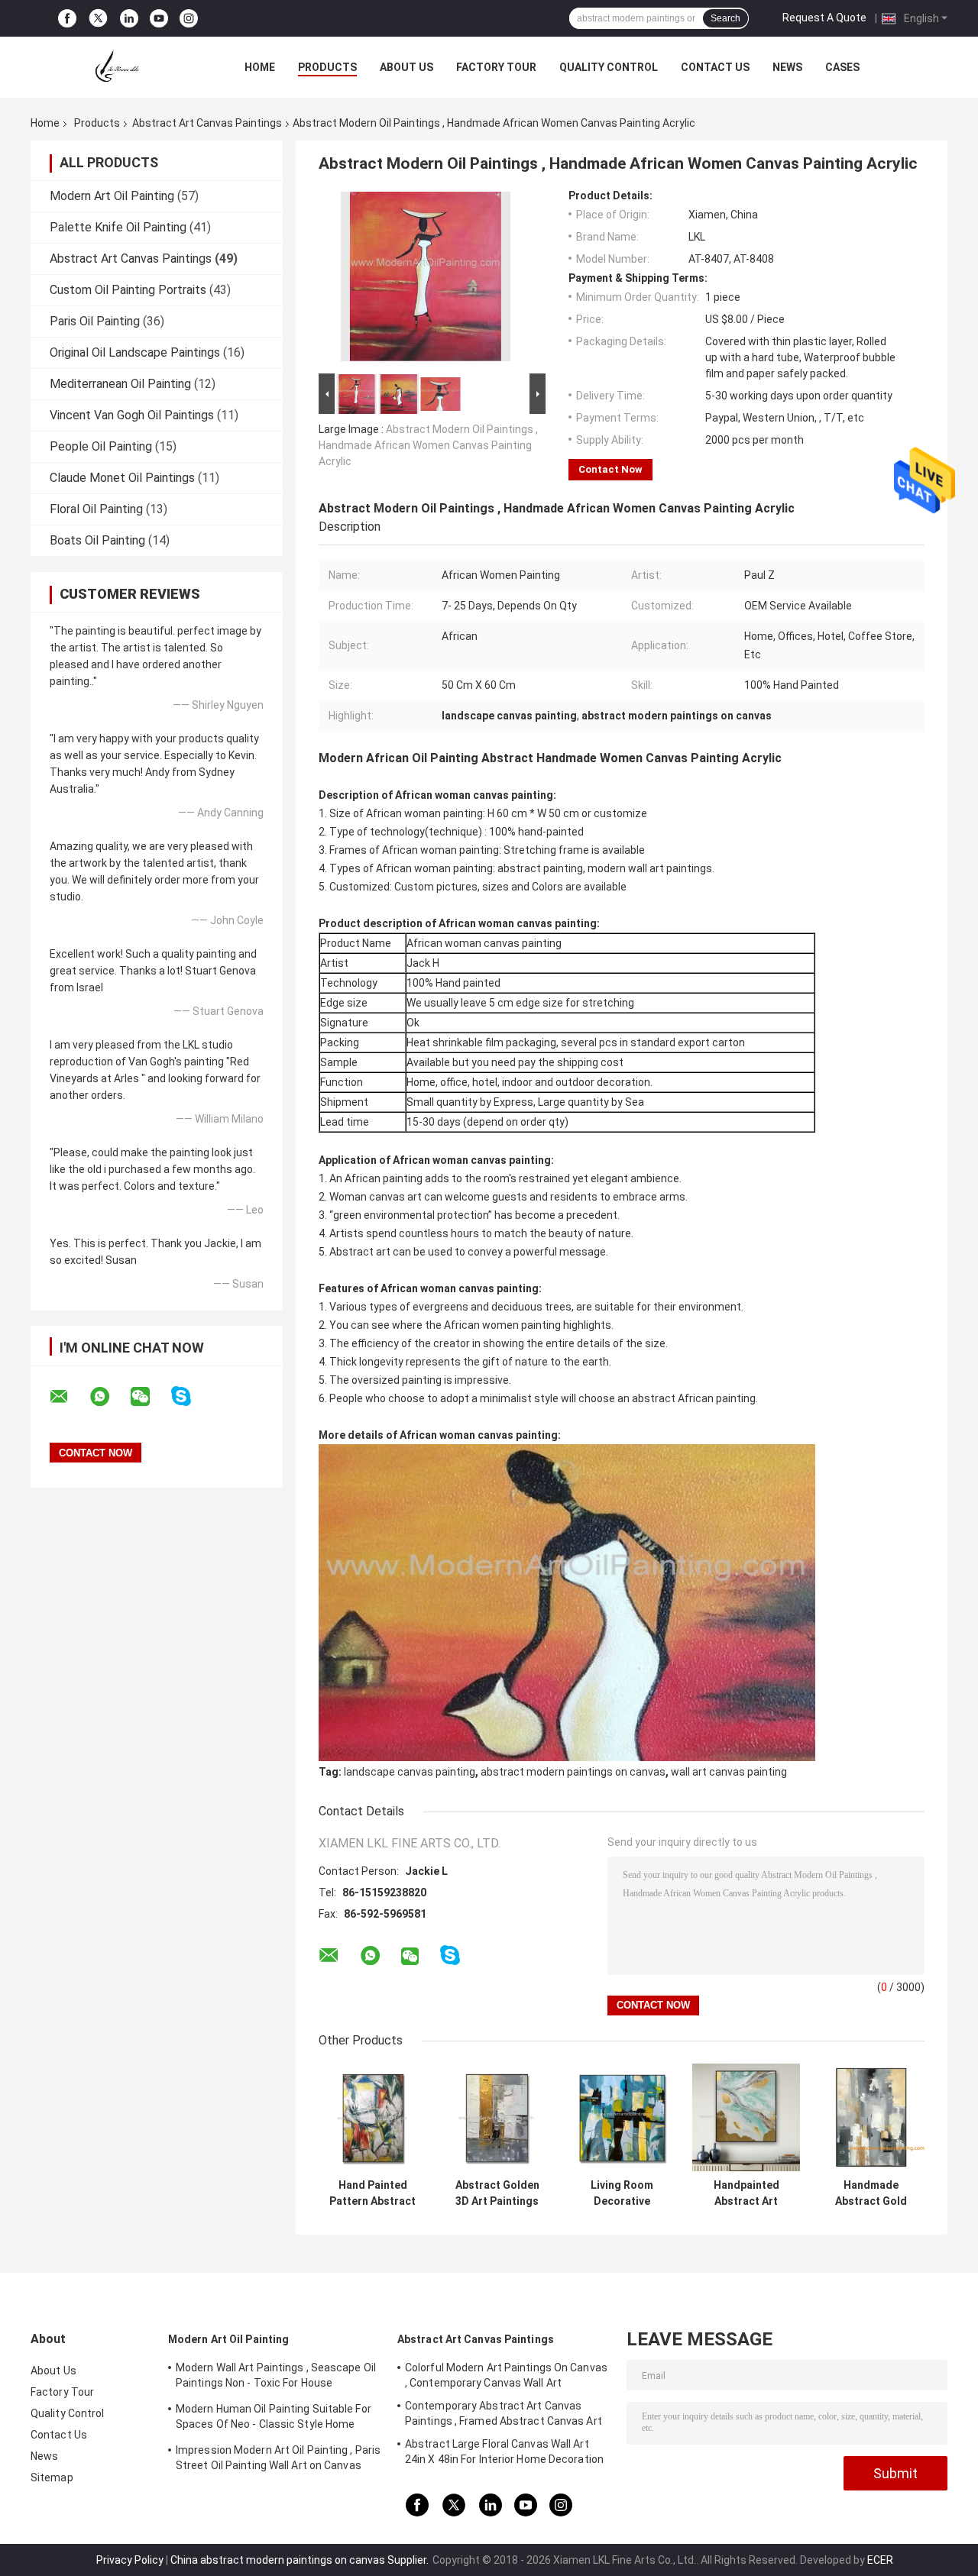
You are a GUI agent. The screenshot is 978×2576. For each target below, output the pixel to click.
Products (327, 67)
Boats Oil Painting (97, 540)
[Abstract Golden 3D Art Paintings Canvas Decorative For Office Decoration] (497, 2117)
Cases (842, 67)
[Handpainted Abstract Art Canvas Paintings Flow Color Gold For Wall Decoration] (746, 2117)
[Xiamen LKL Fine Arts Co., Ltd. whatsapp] (109, 1397)
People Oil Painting (101, 446)
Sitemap (52, 2477)
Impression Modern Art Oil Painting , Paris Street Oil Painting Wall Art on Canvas (278, 2458)
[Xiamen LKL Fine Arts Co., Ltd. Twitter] (98, 18)
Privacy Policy (130, 2560)
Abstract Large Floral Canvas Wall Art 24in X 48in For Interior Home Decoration (504, 2452)
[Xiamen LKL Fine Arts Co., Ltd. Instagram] (189, 19)
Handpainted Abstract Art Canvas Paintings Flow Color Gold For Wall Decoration (746, 2193)
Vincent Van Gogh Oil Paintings (132, 415)
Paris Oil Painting (95, 321)
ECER (880, 2560)
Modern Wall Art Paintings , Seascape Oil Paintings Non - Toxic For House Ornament (276, 2377)
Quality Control (609, 67)
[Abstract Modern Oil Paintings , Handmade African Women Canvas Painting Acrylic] (426, 280)
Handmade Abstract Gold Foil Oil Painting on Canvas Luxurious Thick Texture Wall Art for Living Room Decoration (871, 2193)
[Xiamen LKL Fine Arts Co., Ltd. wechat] (150, 1397)
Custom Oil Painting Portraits (128, 290)
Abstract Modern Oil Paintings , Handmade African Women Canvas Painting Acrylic (428, 445)
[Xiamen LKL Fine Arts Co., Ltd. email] (69, 1397)
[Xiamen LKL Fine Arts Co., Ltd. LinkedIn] (129, 19)
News (787, 67)
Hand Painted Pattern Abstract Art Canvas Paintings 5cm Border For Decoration (372, 2193)
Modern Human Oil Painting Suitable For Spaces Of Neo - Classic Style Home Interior (274, 2419)
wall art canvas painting (729, 1772)
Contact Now (610, 469)
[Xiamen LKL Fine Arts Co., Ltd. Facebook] (67, 19)
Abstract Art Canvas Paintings (207, 123)
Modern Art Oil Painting (112, 196)
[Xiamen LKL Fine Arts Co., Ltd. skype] (191, 1396)
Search (725, 18)
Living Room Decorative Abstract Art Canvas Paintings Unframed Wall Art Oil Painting (622, 2193)
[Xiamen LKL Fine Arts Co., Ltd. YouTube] (159, 19)
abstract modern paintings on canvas (573, 1772)
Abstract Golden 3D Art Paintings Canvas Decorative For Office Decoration (497, 2193)
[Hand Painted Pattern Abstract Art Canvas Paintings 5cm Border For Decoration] (372, 2117)
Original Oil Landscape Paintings (135, 352)
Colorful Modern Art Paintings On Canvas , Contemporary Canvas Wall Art (506, 2375)
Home (260, 67)
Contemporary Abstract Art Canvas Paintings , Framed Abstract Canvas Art (504, 2413)
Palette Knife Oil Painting (118, 227)
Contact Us (715, 67)
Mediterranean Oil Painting (120, 384)
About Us (406, 67)
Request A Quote (824, 18)
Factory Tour (496, 67)
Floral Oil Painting (96, 509)
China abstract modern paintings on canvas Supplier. (301, 2560)
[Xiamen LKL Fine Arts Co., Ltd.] (115, 67)
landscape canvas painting (410, 1772)
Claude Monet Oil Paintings (122, 478)
